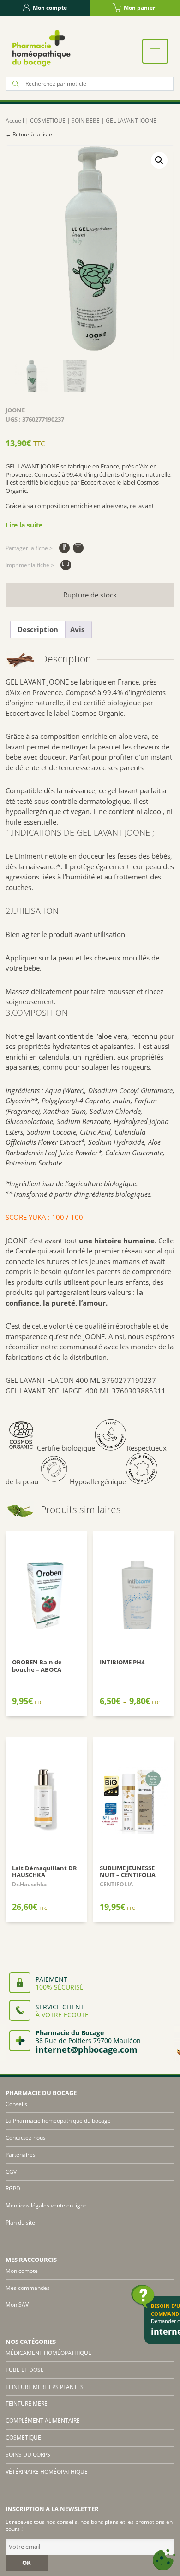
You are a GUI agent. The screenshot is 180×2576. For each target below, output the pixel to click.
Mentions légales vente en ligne (46, 2205)
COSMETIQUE (48, 120)
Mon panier (139, 8)
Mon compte (50, 8)
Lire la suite (24, 525)
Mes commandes (28, 2288)
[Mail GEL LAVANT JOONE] (78, 548)
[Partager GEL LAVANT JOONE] (64, 548)
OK (27, 2563)
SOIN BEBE (86, 120)
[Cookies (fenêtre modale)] (164, 2560)
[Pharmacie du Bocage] (41, 48)
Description (38, 629)
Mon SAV (17, 2304)
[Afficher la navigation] (155, 51)
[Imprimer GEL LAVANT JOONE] (66, 565)
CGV (11, 2172)
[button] (159, 160)
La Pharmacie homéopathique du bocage (58, 2121)
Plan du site (20, 2222)
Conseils (16, 2104)
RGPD (13, 2188)
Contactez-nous (26, 2138)
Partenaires (21, 2155)
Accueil (15, 120)
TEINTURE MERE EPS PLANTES (45, 2387)
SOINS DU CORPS (28, 2455)
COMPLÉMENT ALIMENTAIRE (43, 2421)
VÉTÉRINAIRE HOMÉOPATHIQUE (47, 2472)
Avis (77, 629)
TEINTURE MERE (27, 2403)
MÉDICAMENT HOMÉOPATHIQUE (48, 2353)
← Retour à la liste (29, 134)
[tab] (38, 630)
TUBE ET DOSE (25, 2370)
